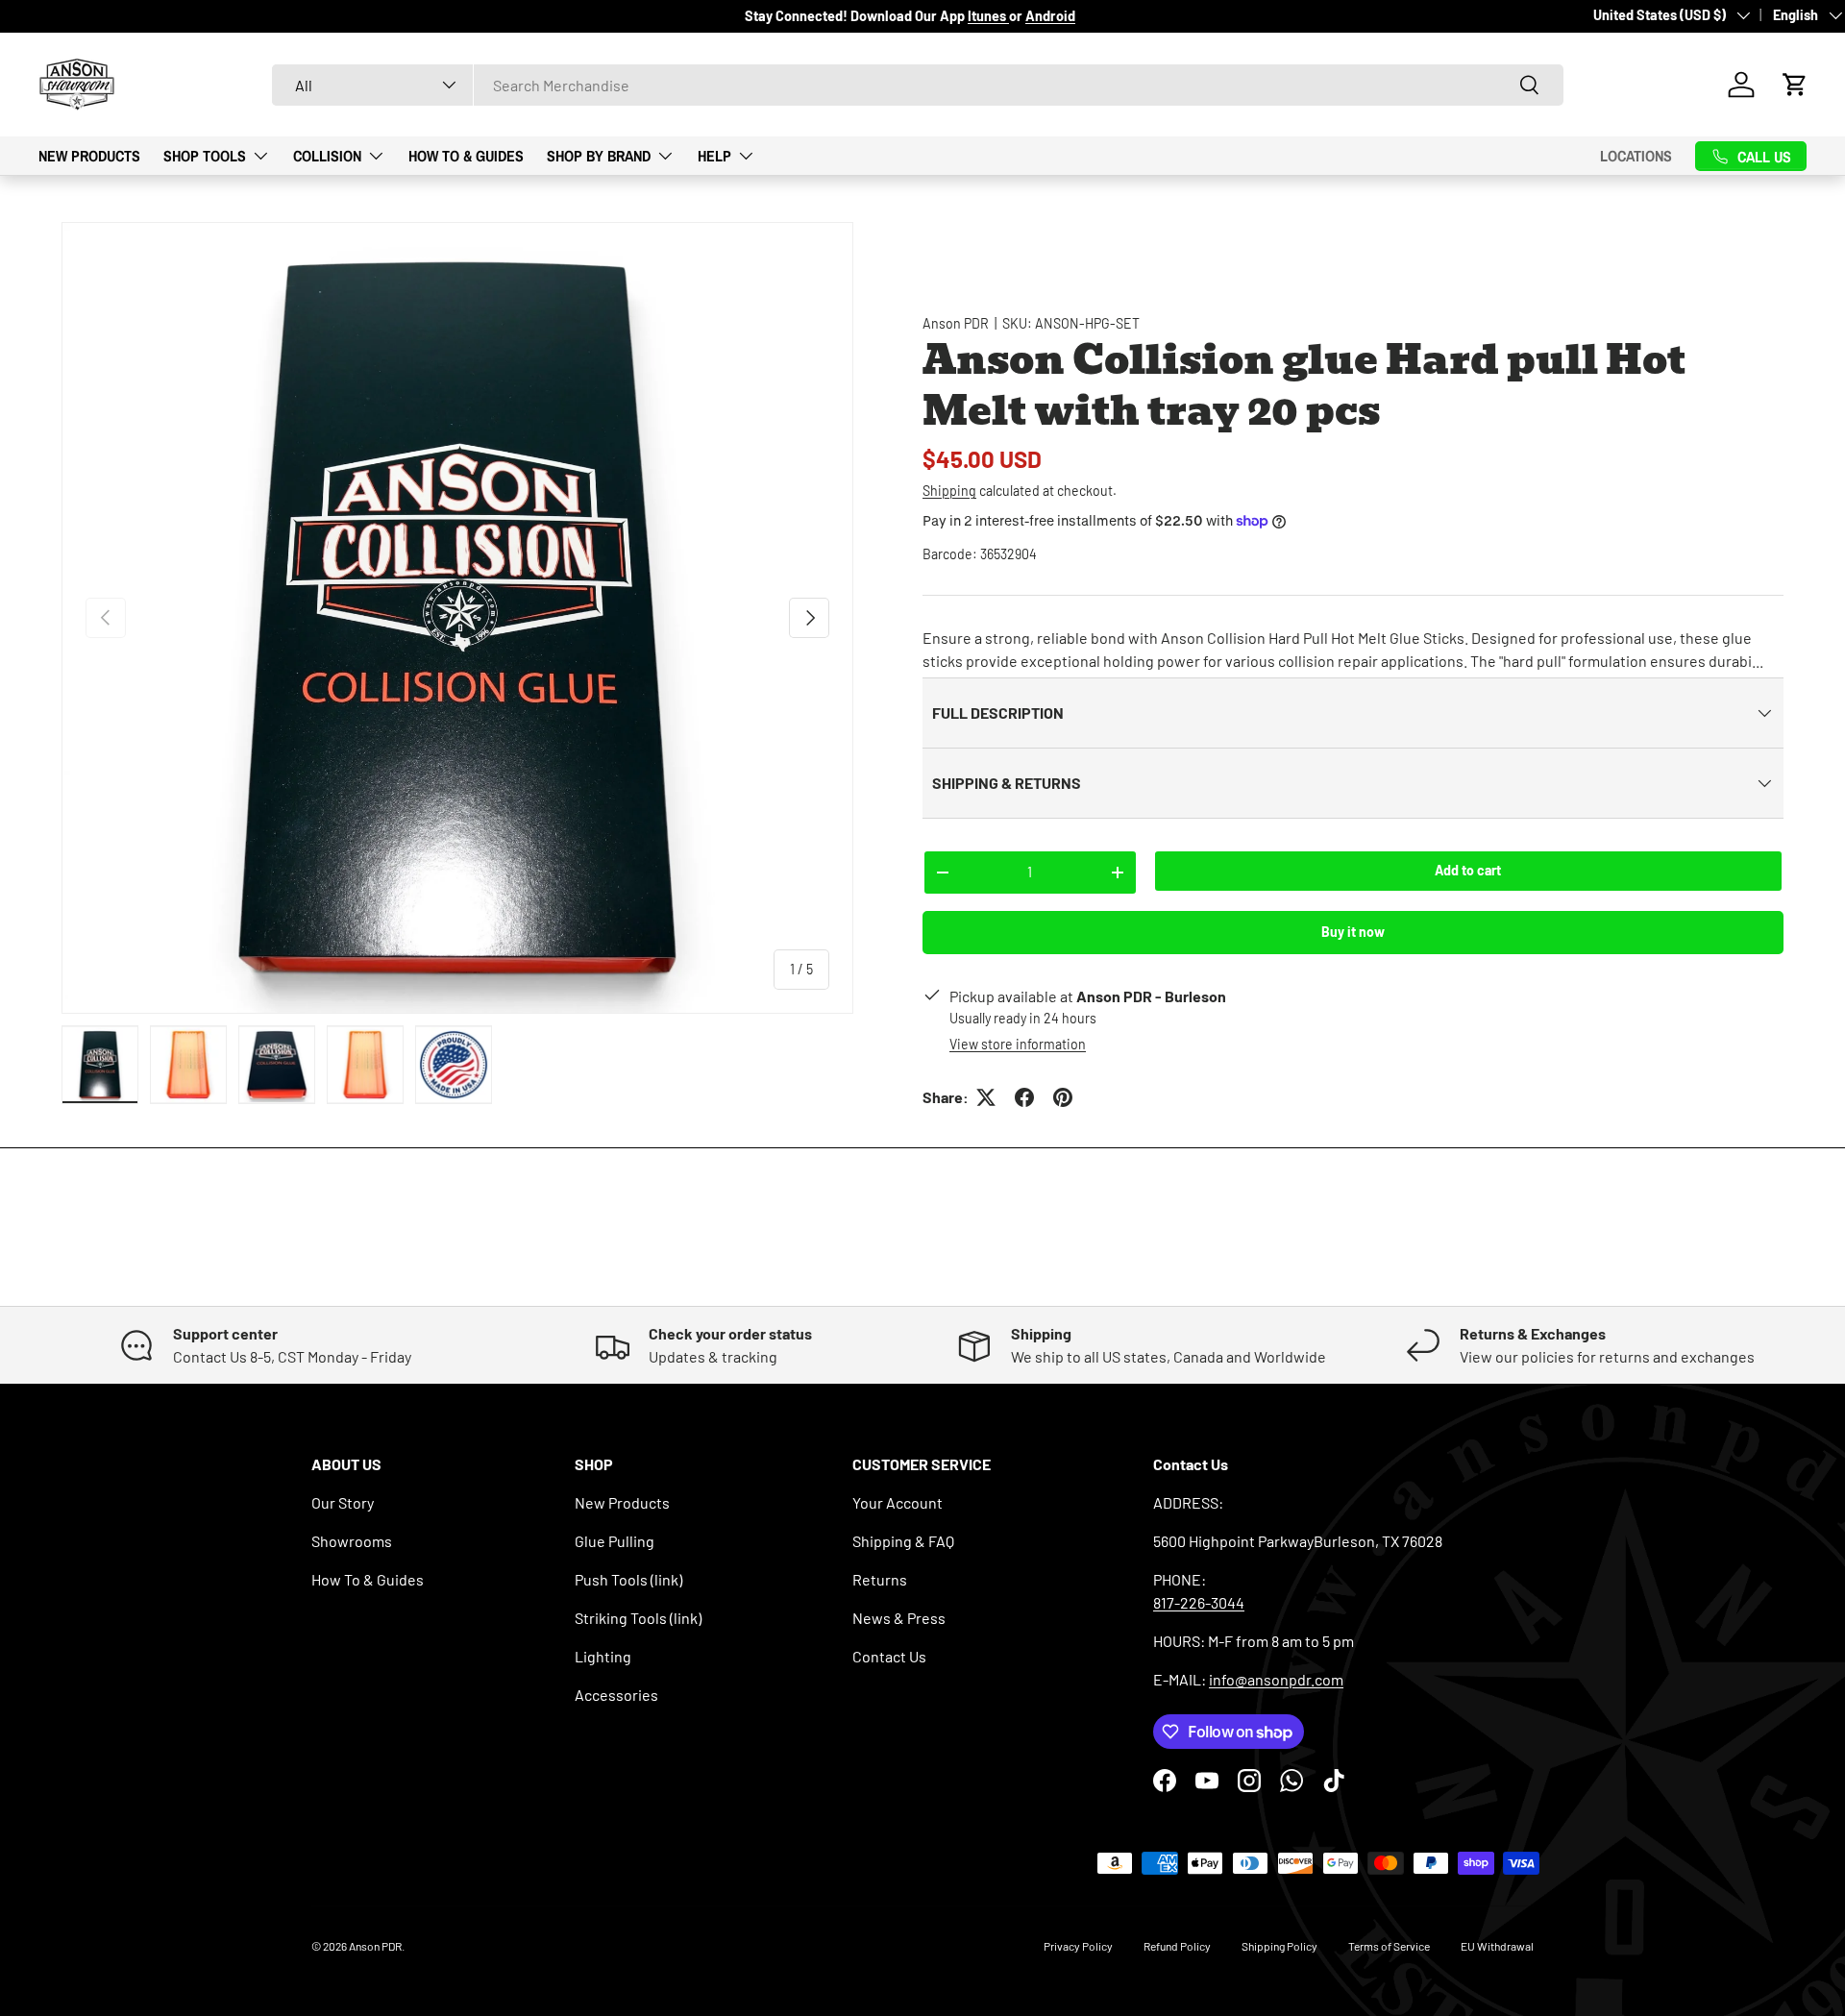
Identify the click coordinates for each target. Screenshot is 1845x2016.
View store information (1018, 1044)
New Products (89, 155)
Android (1050, 16)
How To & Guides (466, 155)
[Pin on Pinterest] (1063, 1097)
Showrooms (352, 1541)
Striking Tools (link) (638, 1618)
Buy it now (1353, 932)
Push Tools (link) (628, 1579)
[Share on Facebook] (1024, 1097)
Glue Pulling (615, 1541)
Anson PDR (956, 323)
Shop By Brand (599, 155)
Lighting (603, 1656)
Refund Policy (1177, 1946)
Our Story (343, 1502)
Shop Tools (205, 155)
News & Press (899, 1618)
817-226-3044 (1199, 1602)
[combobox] (918, 85)
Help (714, 155)
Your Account (898, 1502)
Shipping (949, 491)
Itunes (988, 16)
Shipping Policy (1279, 1946)
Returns (880, 1579)
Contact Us (889, 1656)
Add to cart (1468, 870)
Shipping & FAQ (903, 1541)
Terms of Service (1389, 1946)
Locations (1636, 156)
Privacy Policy (1078, 1946)
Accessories (616, 1695)
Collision (327, 155)
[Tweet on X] (986, 1097)
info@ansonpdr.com (1276, 1679)
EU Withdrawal (1497, 1946)
